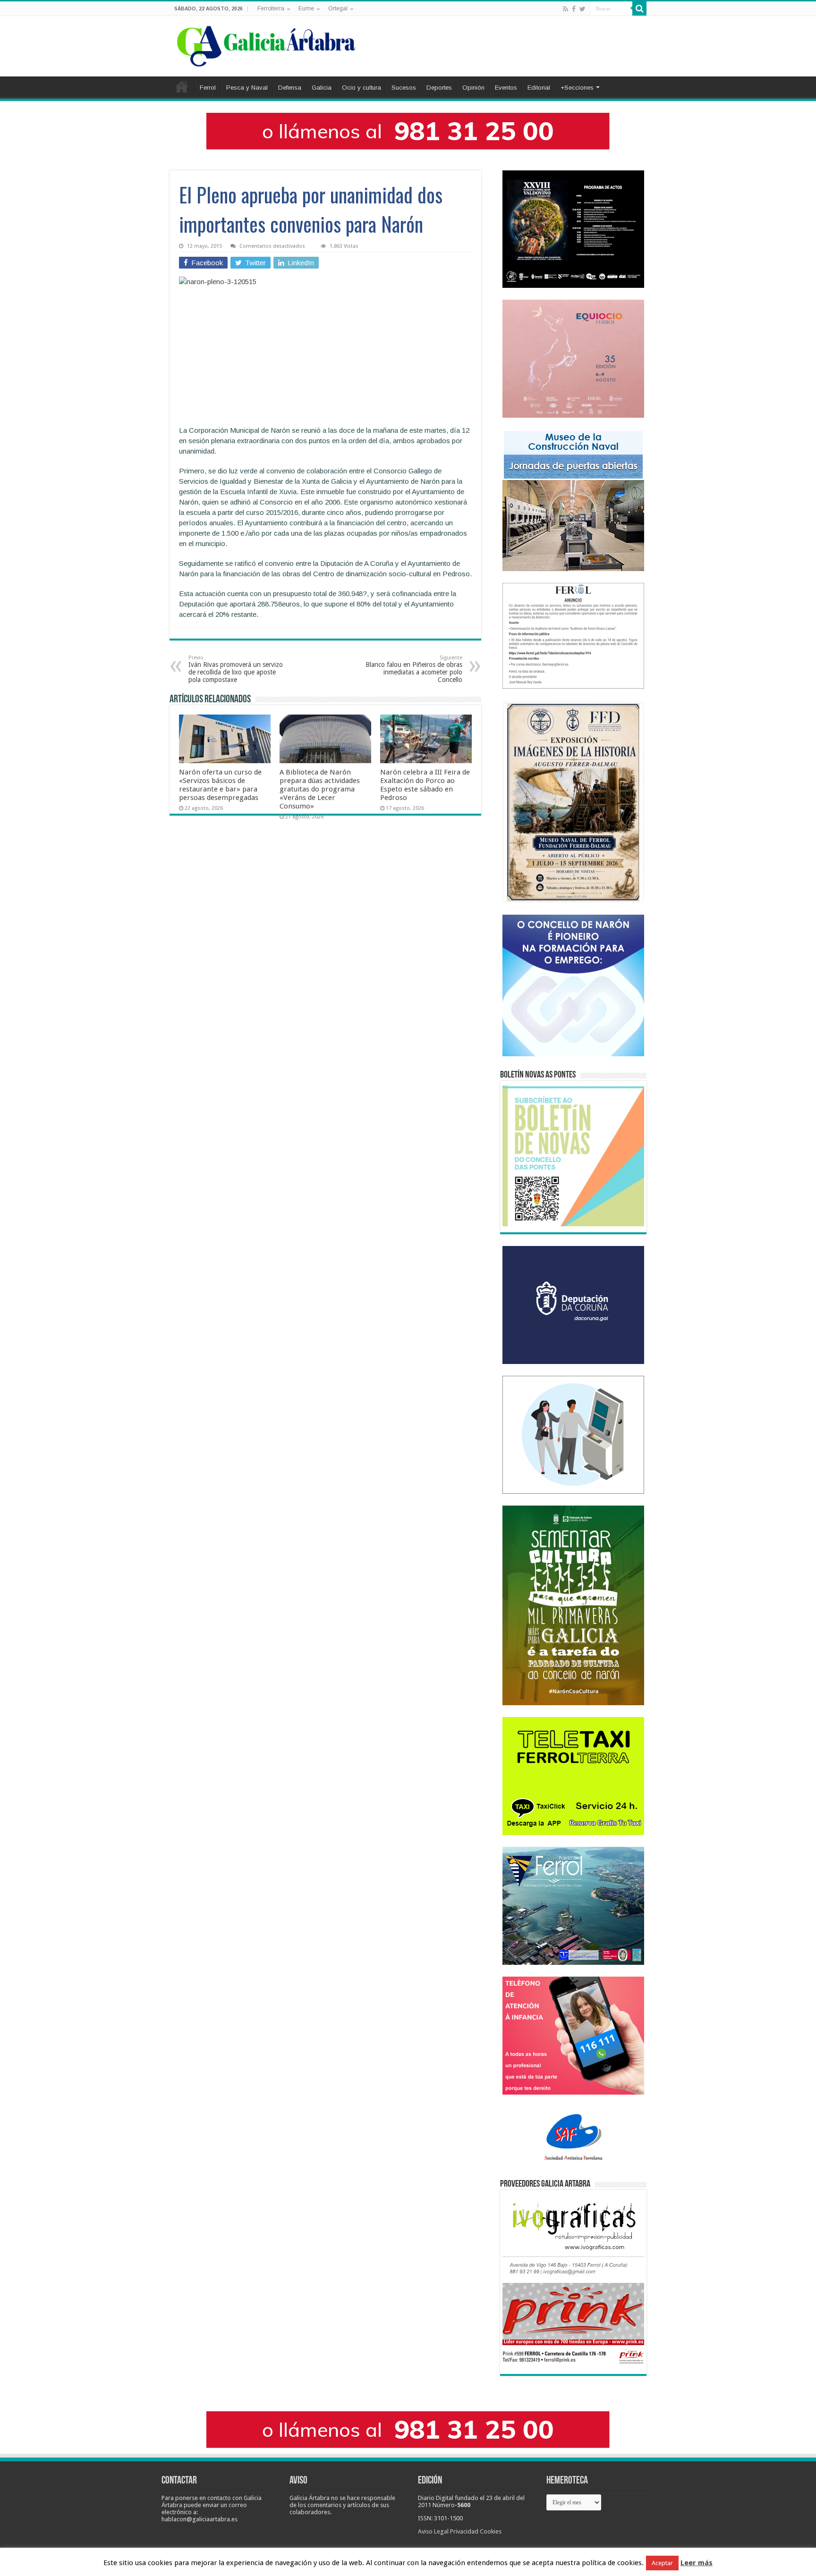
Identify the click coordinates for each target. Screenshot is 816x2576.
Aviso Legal (433, 2531)
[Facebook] (574, 9)
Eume (306, 8)
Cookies (491, 2531)
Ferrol (208, 88)
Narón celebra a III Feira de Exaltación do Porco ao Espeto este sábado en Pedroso (425, 785)
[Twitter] (582, 9)
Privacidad (464, 2531)
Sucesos (404, 88)
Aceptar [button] (662, 2563)
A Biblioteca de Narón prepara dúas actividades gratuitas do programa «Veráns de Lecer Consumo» (320, 789)
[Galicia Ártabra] (266, 44)
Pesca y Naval (247, 88)
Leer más (697, 2563)
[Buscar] (639, 8)
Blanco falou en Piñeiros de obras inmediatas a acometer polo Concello (414, 669)
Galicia (322, 88)
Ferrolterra (271, 8)
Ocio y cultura (361, 88)
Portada (182, 86)
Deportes (439, 88)
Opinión (473, 88)
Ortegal (338, 8)
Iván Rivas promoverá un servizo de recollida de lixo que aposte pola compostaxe (236, 669)
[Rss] (565, 9)
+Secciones (577, 88)
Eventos (506, 88)
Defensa (290, 88)
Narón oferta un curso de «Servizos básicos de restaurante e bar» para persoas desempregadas (220, 785)
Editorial (539, 88)
